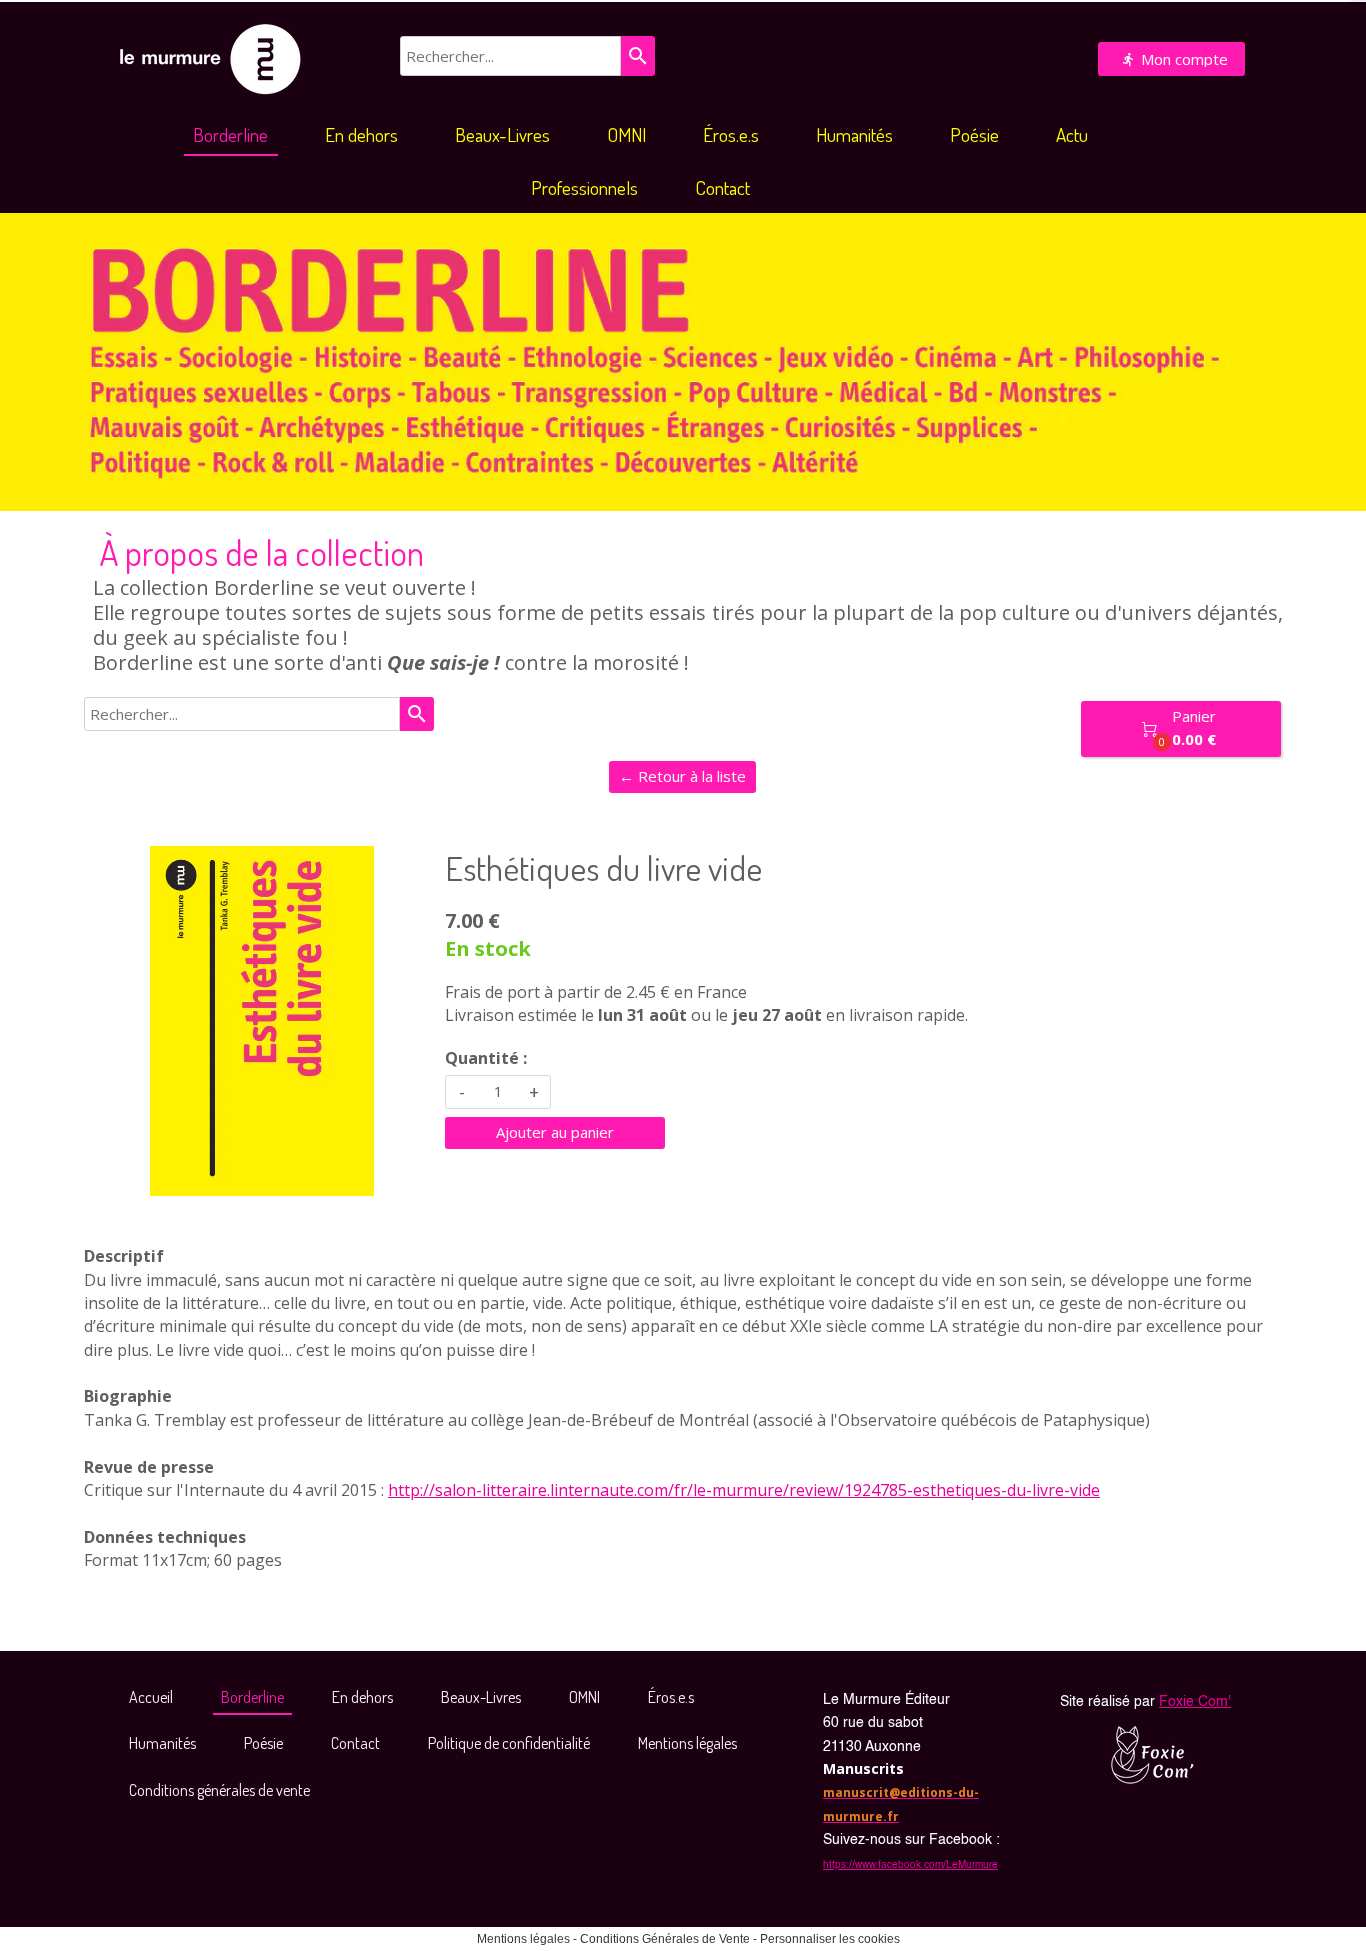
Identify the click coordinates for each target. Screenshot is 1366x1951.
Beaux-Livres (502, 134)
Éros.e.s (731, 134)
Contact (722, 187)
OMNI (626, 134)
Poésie (974, 134)
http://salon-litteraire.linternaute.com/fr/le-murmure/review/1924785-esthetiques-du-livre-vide (744, 1490)
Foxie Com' (1195, 1702)
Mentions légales (687, 1743)
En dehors (361, 134)
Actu (1072, 134)
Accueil (151, 1697)
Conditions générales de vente (219, 1790)
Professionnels (584, 187)
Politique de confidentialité (509, 1743)
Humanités (854, 134)
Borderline (230, 134)
